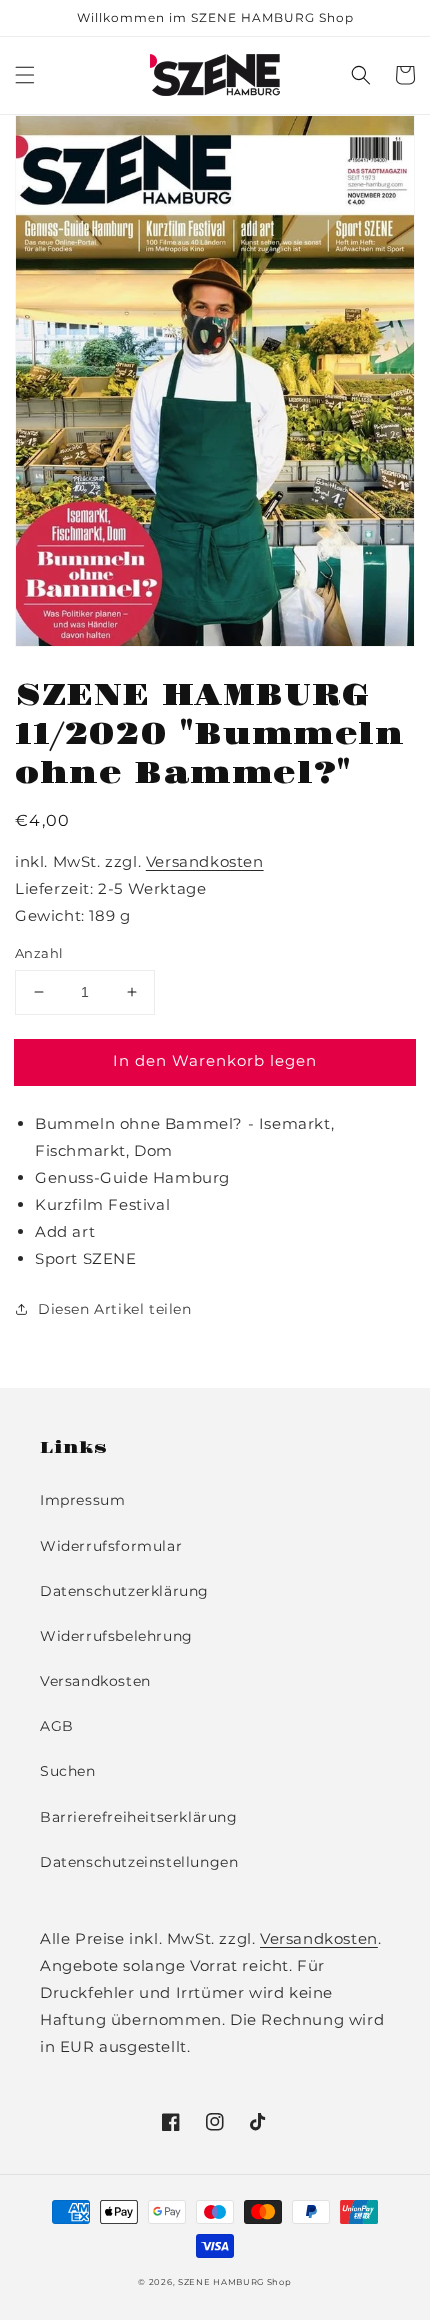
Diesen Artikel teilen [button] (115, 1309)
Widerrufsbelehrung (116, 1636)
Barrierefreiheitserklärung (139, 1817)
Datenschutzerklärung (124, 1591)
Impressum (82, 1500)
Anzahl (39, 953)
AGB (57, 1726)
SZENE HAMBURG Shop (235, 2282)
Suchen (68, 1771)
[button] (25, 75)
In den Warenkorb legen (215, 1060)
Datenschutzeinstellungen (139, 1862)
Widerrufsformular (111, 1546)
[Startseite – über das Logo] (215, 75)
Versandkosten (205, 861)
